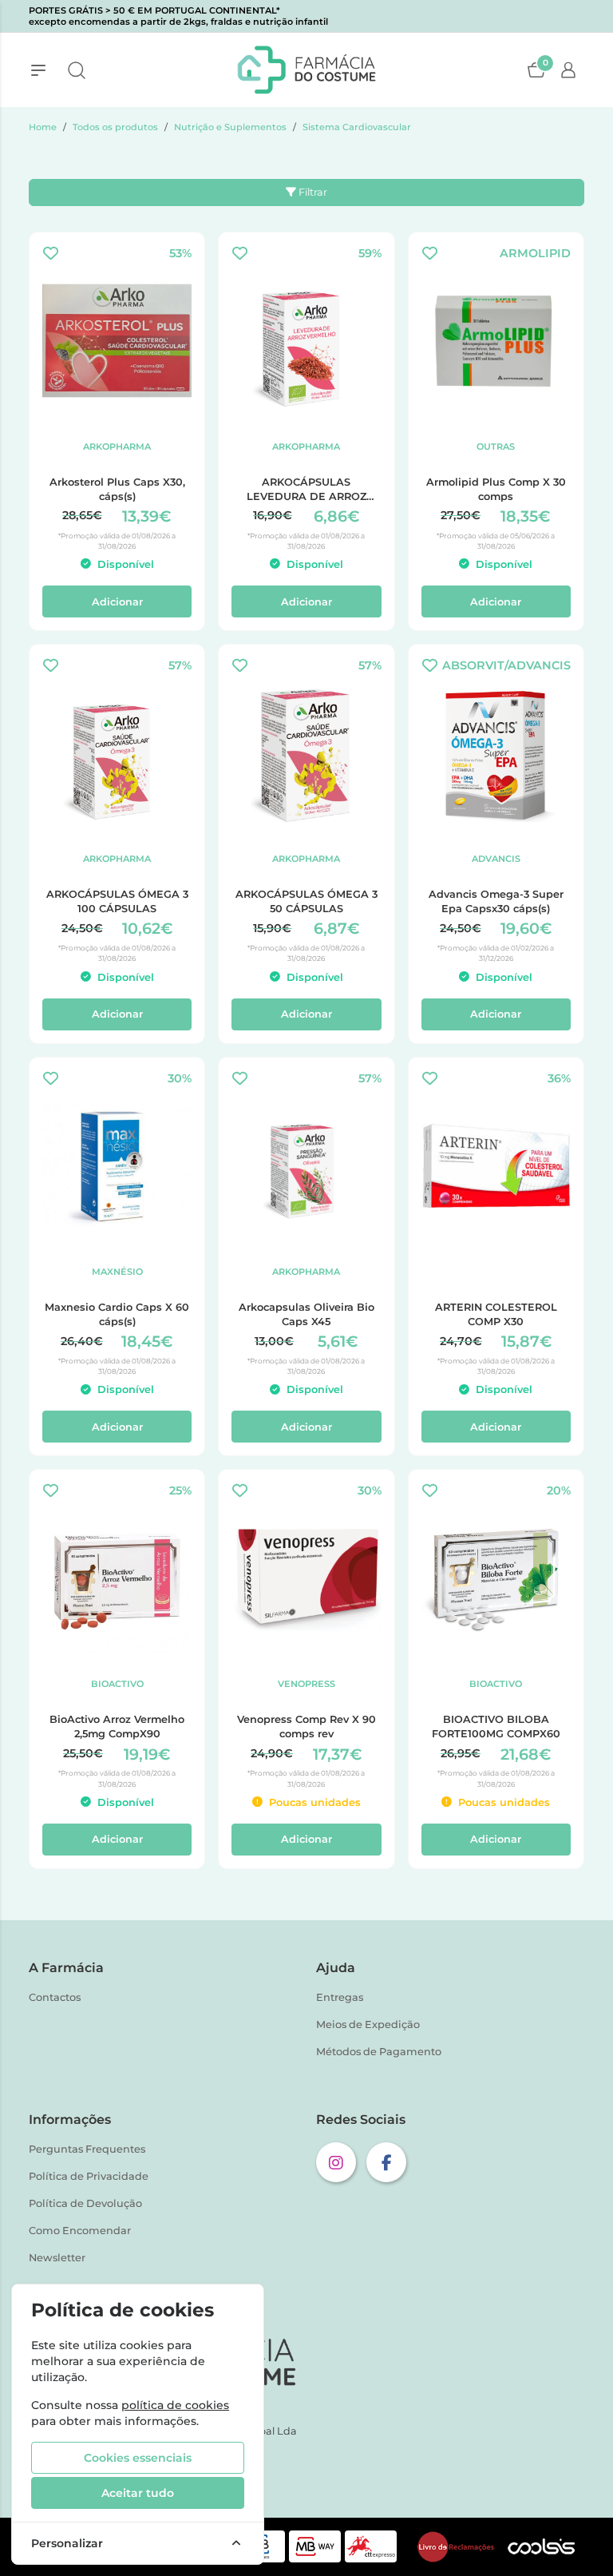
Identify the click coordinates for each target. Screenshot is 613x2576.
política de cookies (175, 2405)
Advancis (496, 859)
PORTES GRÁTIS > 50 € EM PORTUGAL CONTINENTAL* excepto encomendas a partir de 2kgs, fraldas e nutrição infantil (178, 16)
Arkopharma (117, 447)
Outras (496, 447)
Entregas (340, 1997)
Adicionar (117, 602)
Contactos (55, 1997)
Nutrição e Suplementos (230, 127)
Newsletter (57, 2258)
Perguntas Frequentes (87, 2149)
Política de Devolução (85, 2203)
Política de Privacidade (89, 2176)
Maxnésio (117, 1272)
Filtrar (312, 192)
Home (43, 127)
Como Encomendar (80, 2231)
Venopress (306, 1684)
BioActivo (117, 1684)
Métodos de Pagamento (379, 2052)
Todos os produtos (115, 127)
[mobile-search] (77, 70)
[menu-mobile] (38, 70)
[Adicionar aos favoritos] (51, 254)
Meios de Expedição (368, 2024)
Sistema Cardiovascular (357, 127)
